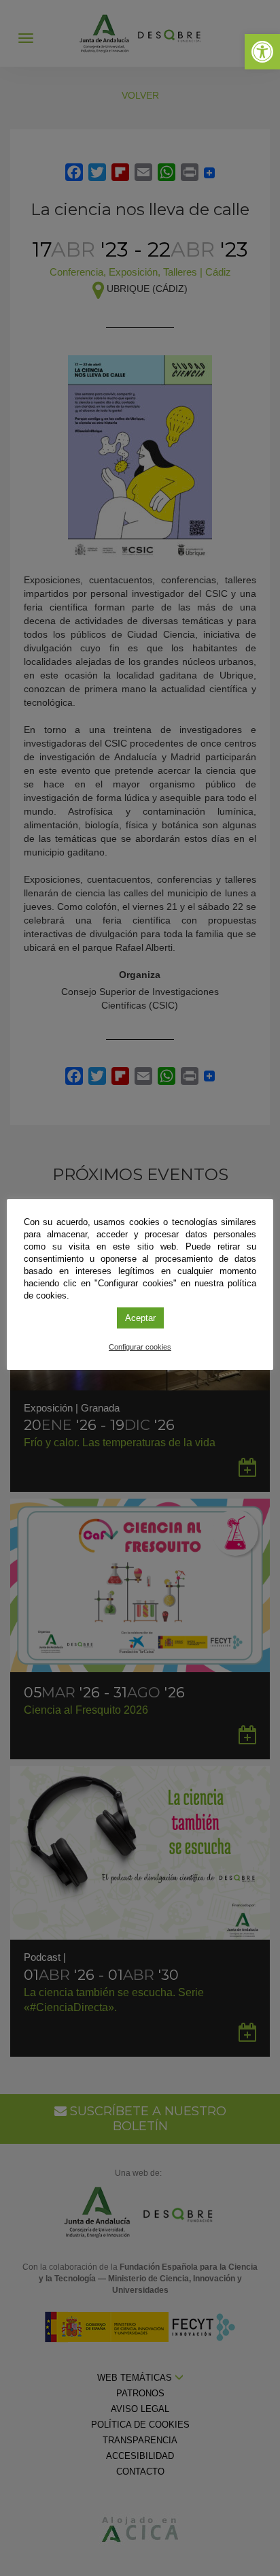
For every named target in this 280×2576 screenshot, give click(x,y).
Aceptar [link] (140, 1318)
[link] (262, 52)
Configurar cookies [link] (140, 1347)
